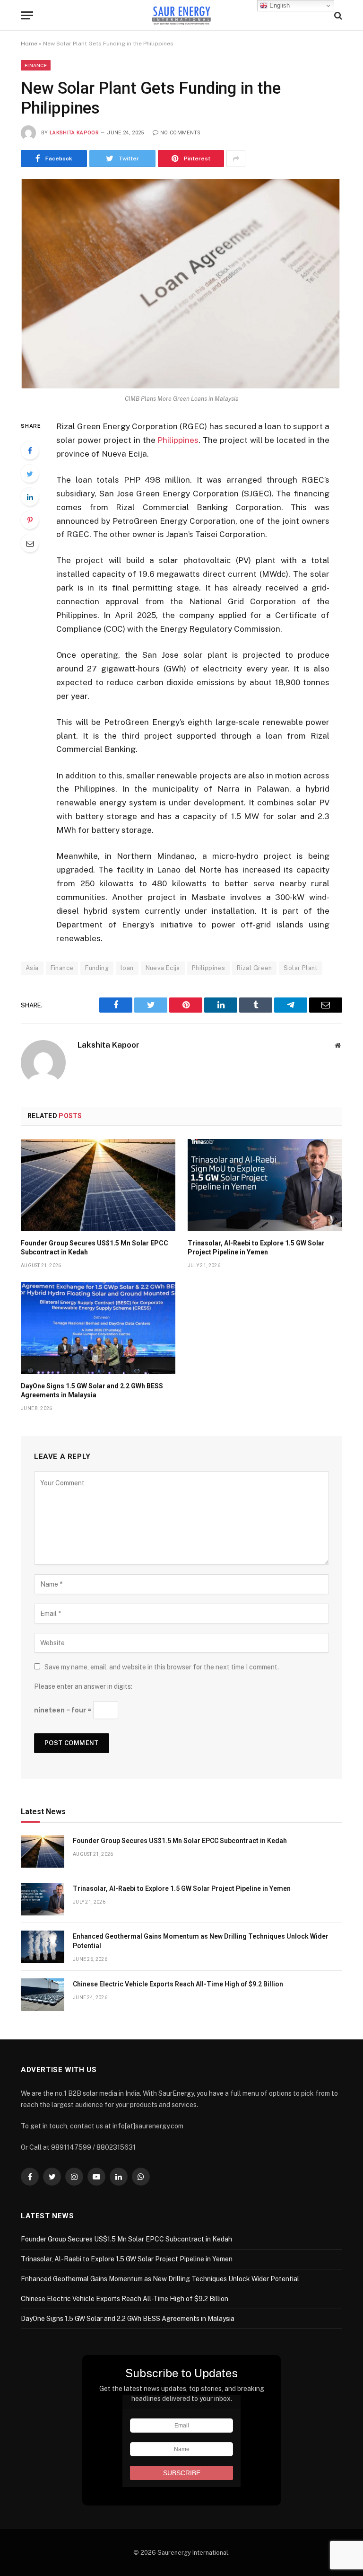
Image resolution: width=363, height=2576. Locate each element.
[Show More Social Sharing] (236, 159)
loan (127, 968)
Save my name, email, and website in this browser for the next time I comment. (162, 1667)
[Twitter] (30, 474)
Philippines (178, 440)
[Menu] (27, 15)
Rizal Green (254, 968)
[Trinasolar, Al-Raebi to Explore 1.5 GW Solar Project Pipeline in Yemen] (265, 1185)
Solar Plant (300, 968)
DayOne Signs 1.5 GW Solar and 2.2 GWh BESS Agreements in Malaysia (92, 1390)
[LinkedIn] (30, 497)
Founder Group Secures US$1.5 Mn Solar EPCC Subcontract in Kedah (95, 1248)
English (279, 5)
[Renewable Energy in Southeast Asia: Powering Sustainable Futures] (182, 15)
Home (29, 44)
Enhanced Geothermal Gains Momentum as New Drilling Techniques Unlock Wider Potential (201, 1941)
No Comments (181, 133)
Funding (97, 968)
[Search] (337, 15)
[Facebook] (30, 450)
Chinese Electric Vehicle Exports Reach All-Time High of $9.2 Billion (178, 1984)
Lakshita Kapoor (74, 133)
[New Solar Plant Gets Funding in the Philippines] (181, 284)
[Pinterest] (30, 520)
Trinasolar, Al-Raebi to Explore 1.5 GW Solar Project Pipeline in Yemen (256, 1248)
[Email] (30, 543)
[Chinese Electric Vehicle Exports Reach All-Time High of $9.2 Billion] (43, 1995)
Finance (36, 65)
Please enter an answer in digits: (83, 1686)
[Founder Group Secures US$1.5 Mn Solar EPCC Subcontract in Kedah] (98, 1185)
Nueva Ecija (163, 968)
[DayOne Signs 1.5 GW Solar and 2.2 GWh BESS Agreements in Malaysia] (98, 1328)
